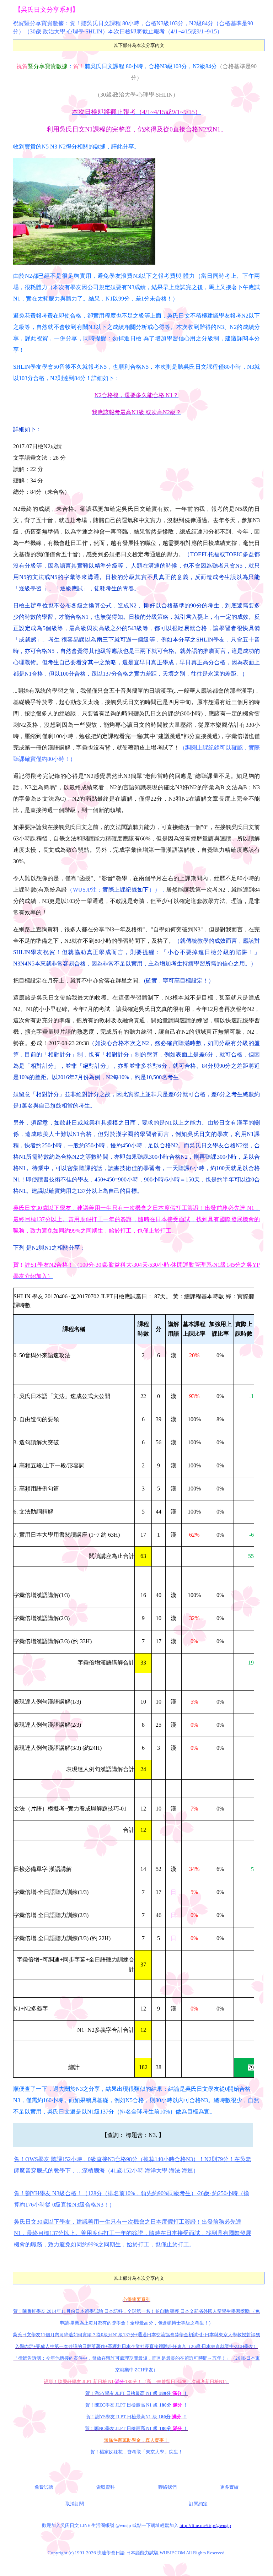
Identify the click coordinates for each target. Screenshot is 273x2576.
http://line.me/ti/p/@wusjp (205, 2525)
